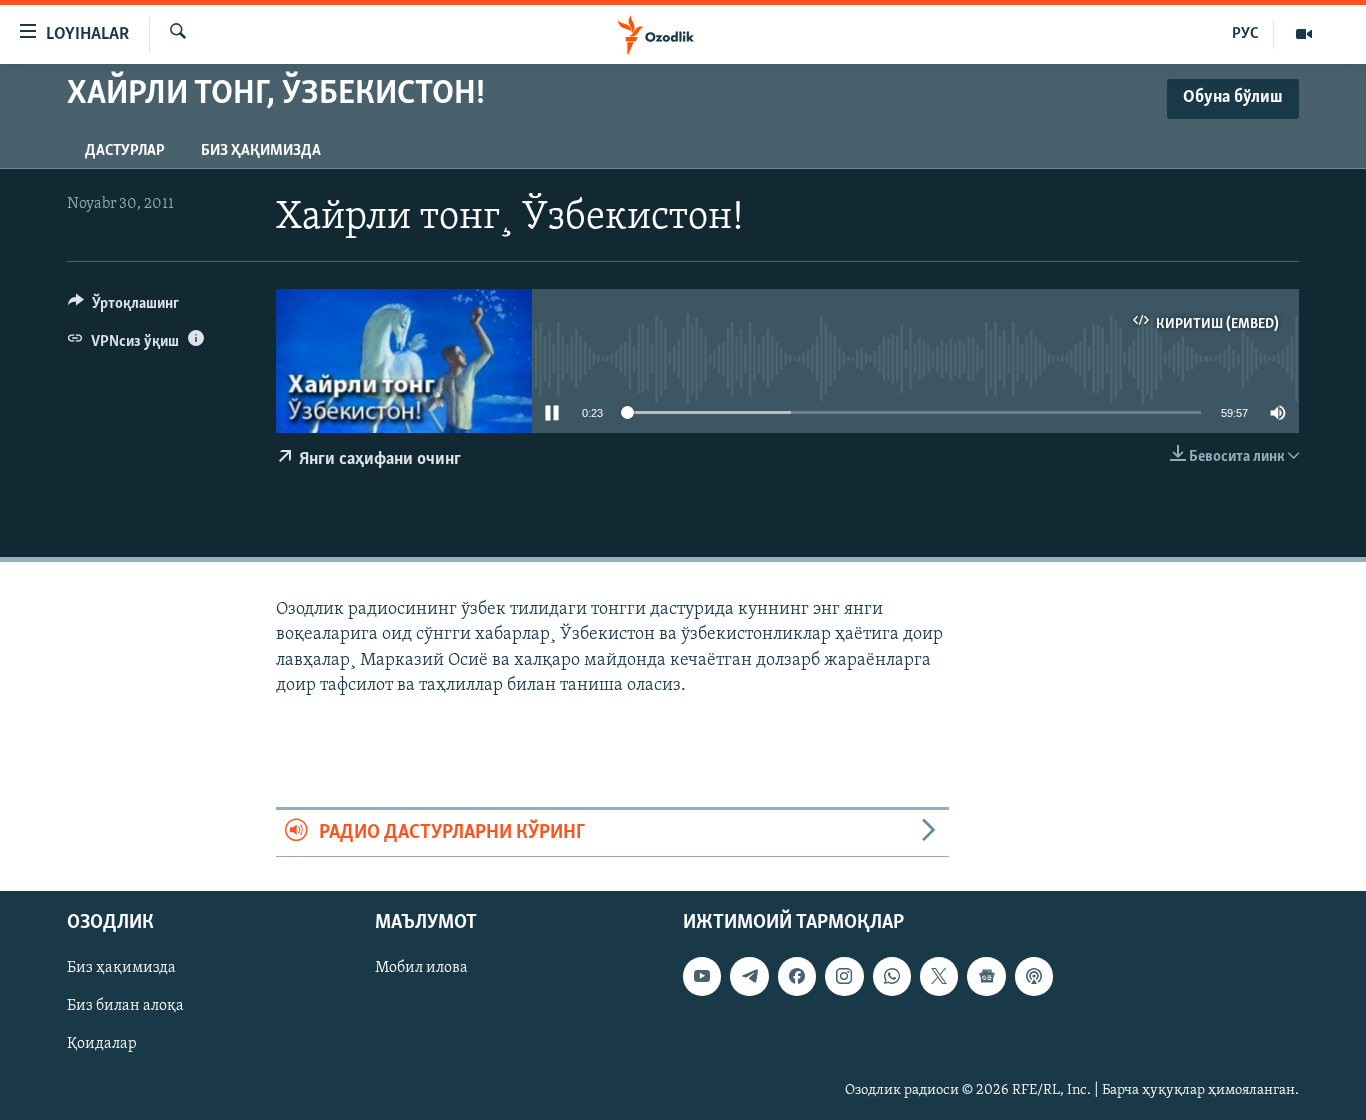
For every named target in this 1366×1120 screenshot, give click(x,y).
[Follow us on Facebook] (797, 977)
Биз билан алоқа (125, 1007)
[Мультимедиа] (1304, 34)
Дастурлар (125, 151)
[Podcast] (1034, 977)
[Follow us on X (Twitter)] (939, 977)
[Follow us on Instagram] (844, 977)
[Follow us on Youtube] (702, 977)
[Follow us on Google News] (986, 977)
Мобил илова (421, 969)
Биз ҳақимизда (261, 151)
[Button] (123, 308)
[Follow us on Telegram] (749, 977)
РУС (1245, 34)
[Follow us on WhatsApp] (892, 977)
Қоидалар (102, 1045)
